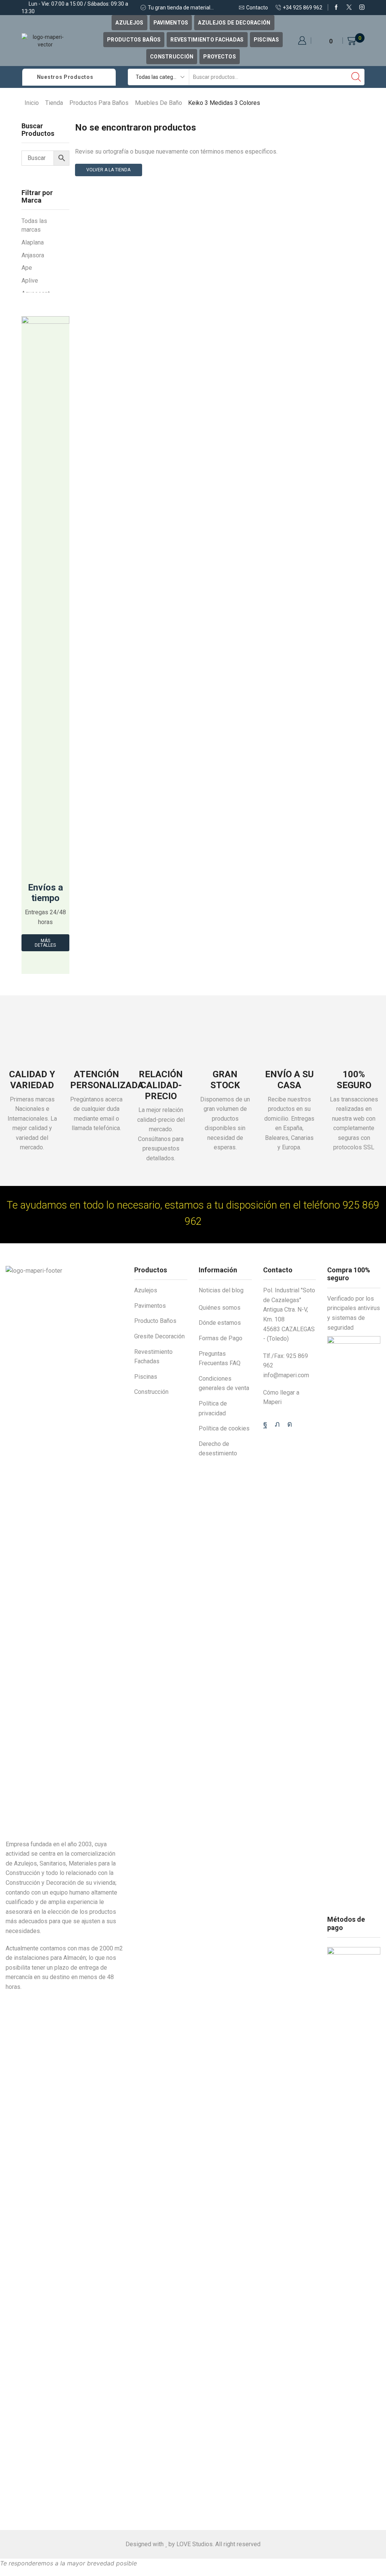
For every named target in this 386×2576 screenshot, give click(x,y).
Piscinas (266, 40)
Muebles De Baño (159, 103)
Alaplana (33, 242)
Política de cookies (224, 1428)
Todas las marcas (34, 225)
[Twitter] (349, 8)
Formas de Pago (221, 1338)
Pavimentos (171, 23)
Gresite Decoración (159, 1336)
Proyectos (220, 57)
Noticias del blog (221, 1290)
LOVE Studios (195, 2544)
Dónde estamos (220, 1323)
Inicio (32, 103)
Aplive (30, 281)
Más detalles (45, 943)
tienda (54, 103)
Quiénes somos (220, 1308)
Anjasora (33, 255)
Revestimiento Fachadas (207, 40)
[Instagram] (362, 8)
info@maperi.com (286, 1375)
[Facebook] (336, 8)
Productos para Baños (99, 103)
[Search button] (356, 77)
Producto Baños (155, 1321)
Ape (27, 268)
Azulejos (129, 23)
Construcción (172, 57)
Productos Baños (134, 40)
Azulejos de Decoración (234, 23)
